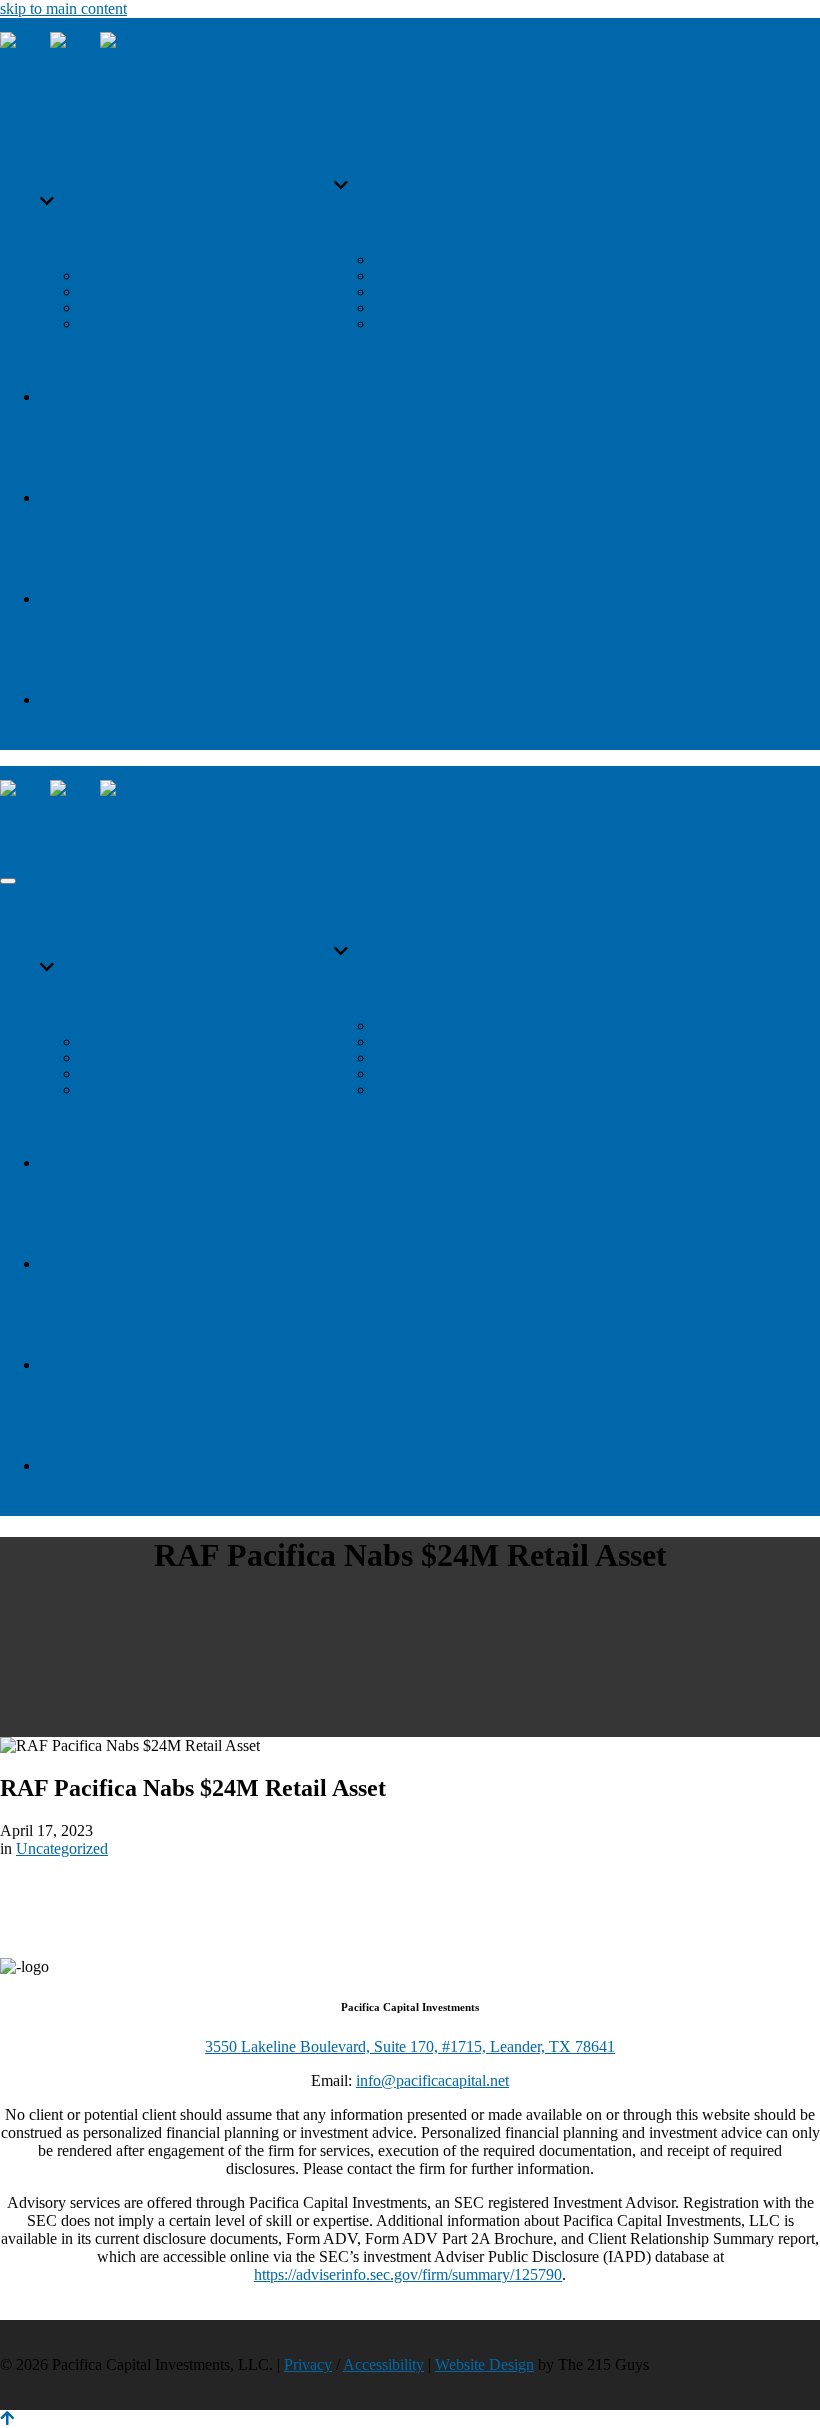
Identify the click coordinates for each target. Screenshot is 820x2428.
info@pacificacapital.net (432, 2080)
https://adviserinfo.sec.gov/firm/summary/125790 (408, 2274)
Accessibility (383, 2364)
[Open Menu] (8, 881)
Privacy (308, 2364)
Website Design (484, 2364)
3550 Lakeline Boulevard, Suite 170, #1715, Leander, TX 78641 (410, 2046)
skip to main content (63, 8)
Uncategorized (62, 1848)
